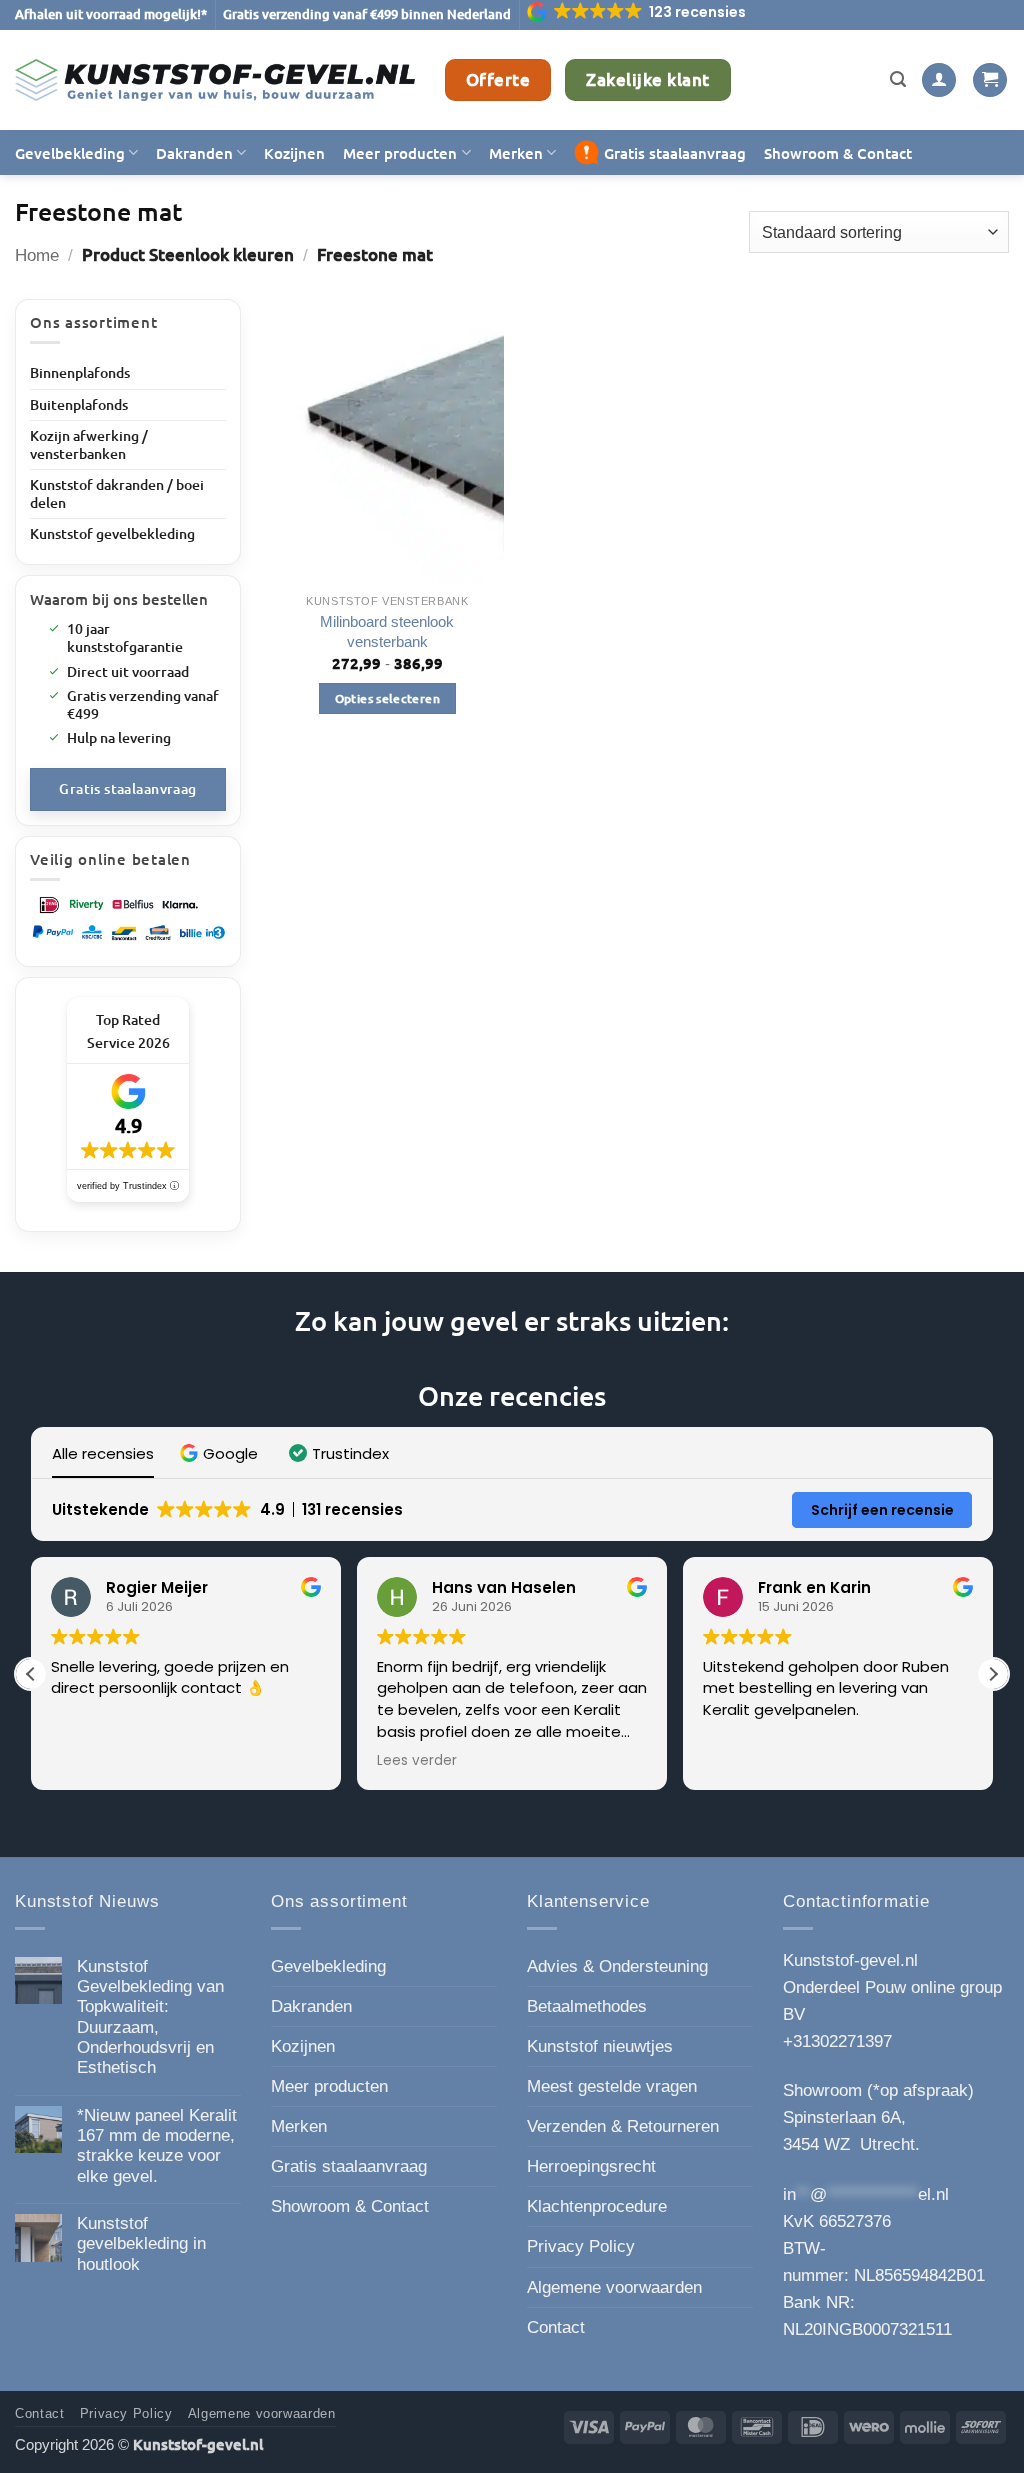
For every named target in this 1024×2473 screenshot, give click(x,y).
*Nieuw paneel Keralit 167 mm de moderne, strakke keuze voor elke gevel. (157, 2146)
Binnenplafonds (80, 372)
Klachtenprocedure (597, 2206)
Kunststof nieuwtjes (600, 2046)
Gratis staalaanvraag (675, 153)
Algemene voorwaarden (614, 2287)
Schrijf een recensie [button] (882, 1510)
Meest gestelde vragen (612, 2086)
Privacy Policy (581, 2246)
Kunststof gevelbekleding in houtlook (141, 2244)
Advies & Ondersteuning (617, 1966)
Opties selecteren (387, 698)
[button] (638, 12)
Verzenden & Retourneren (623, 2126)
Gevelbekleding (70, 153)
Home (37, 255)
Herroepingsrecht (591, 2166)
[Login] (939, 80)
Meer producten (400, 153)
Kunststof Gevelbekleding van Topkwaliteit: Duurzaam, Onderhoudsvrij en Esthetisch (150, 2017)
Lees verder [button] (417, 1761)
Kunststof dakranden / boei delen (117, 493)
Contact (556, 2327)
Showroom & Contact (838, 153)
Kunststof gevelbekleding (112, 533)
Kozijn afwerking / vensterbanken (89, 444)
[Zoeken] (898, 80)
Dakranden (194, 153)
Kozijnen (294, 153)
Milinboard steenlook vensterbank (387, 631)
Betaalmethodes (587, 2006)
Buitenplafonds (79, 404)
